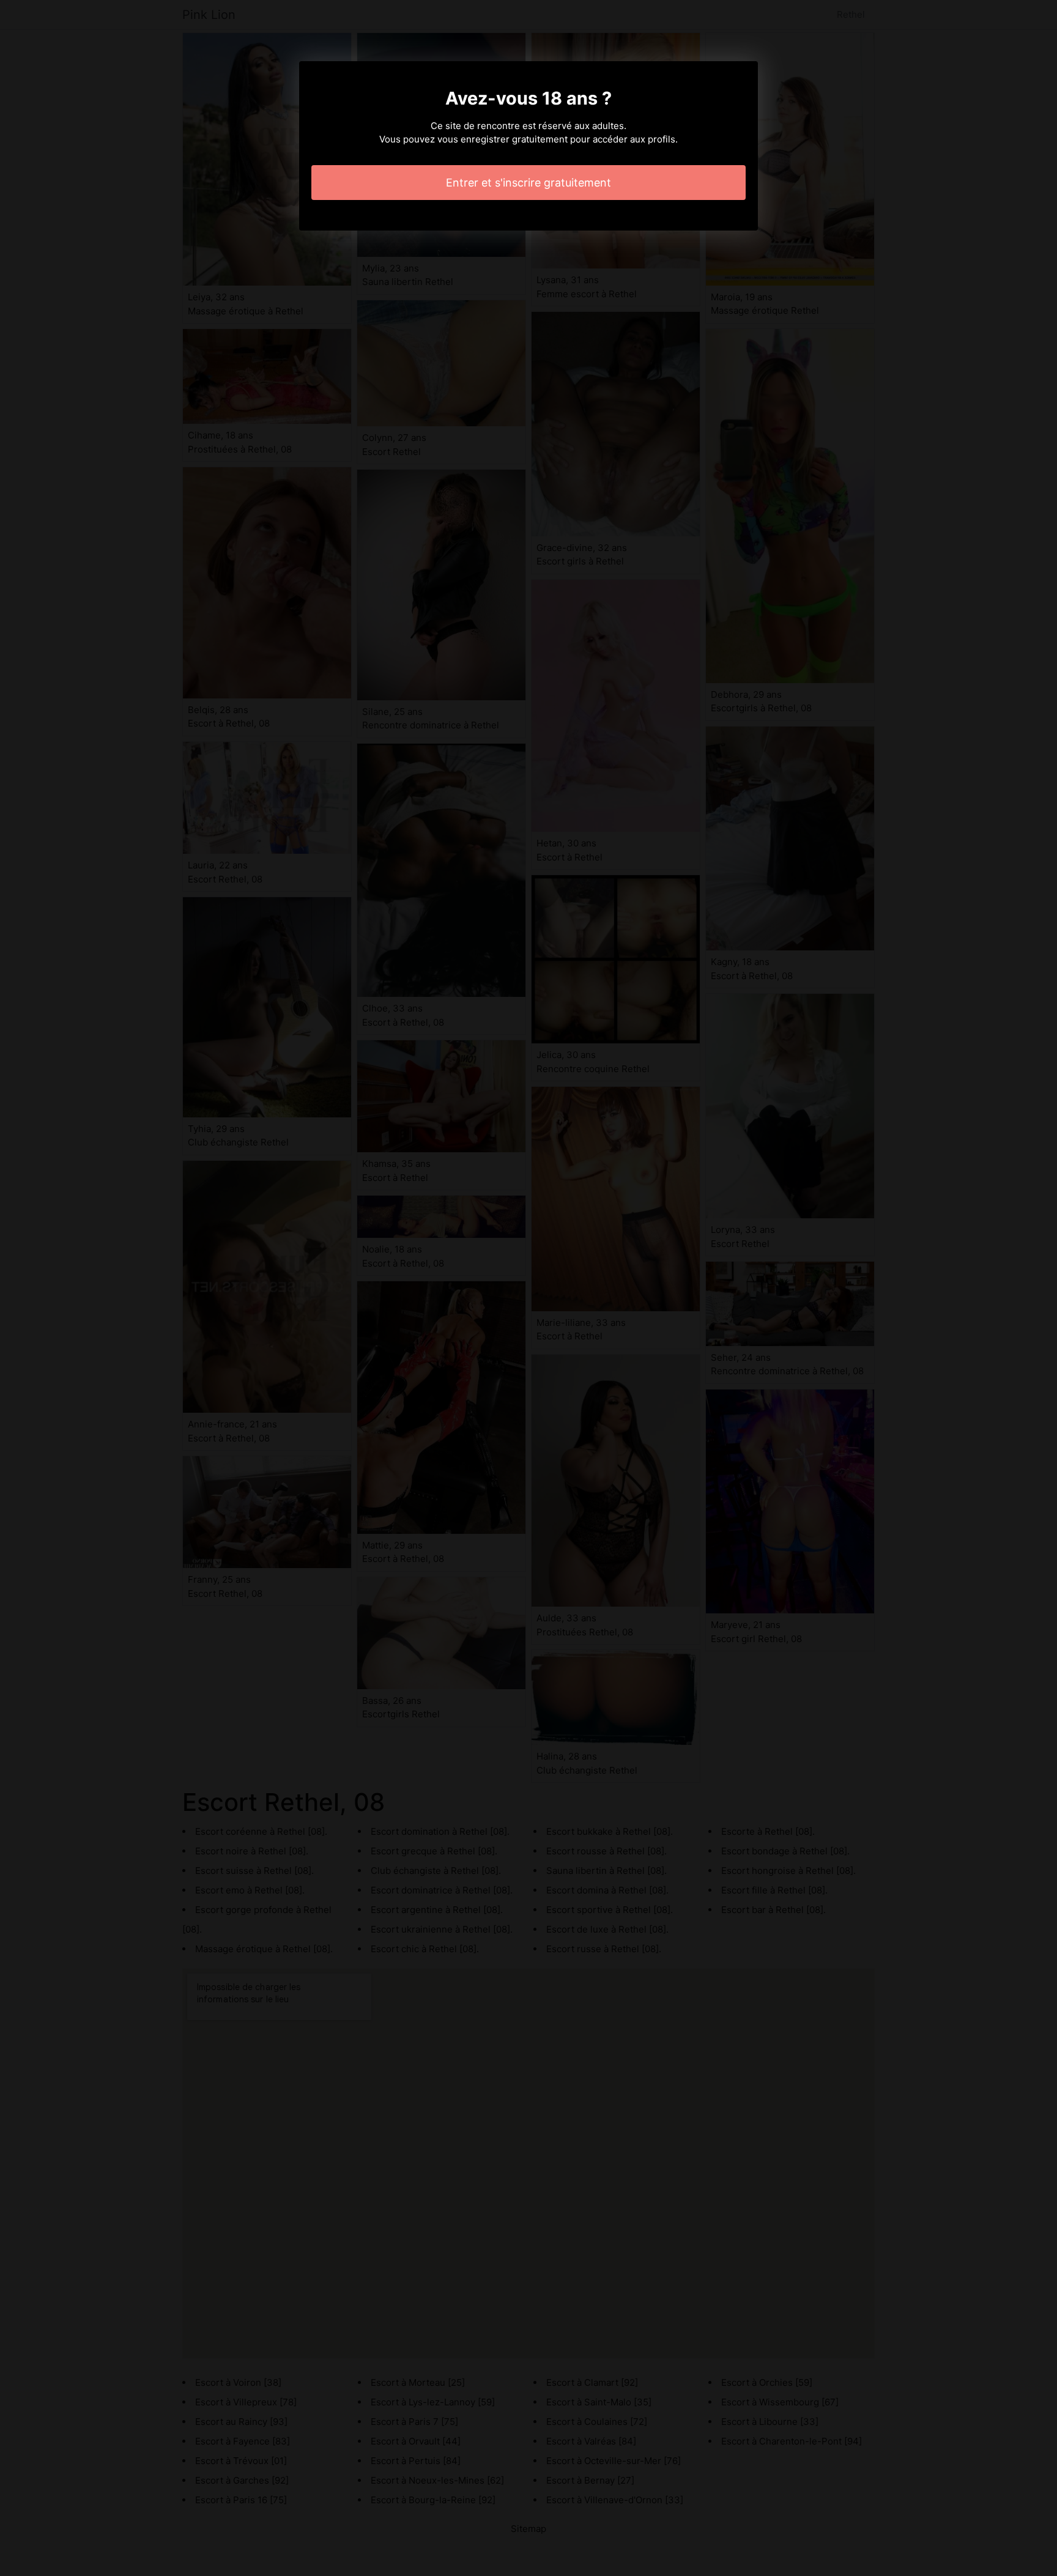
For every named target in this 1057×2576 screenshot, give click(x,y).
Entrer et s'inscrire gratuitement (528, 183)
